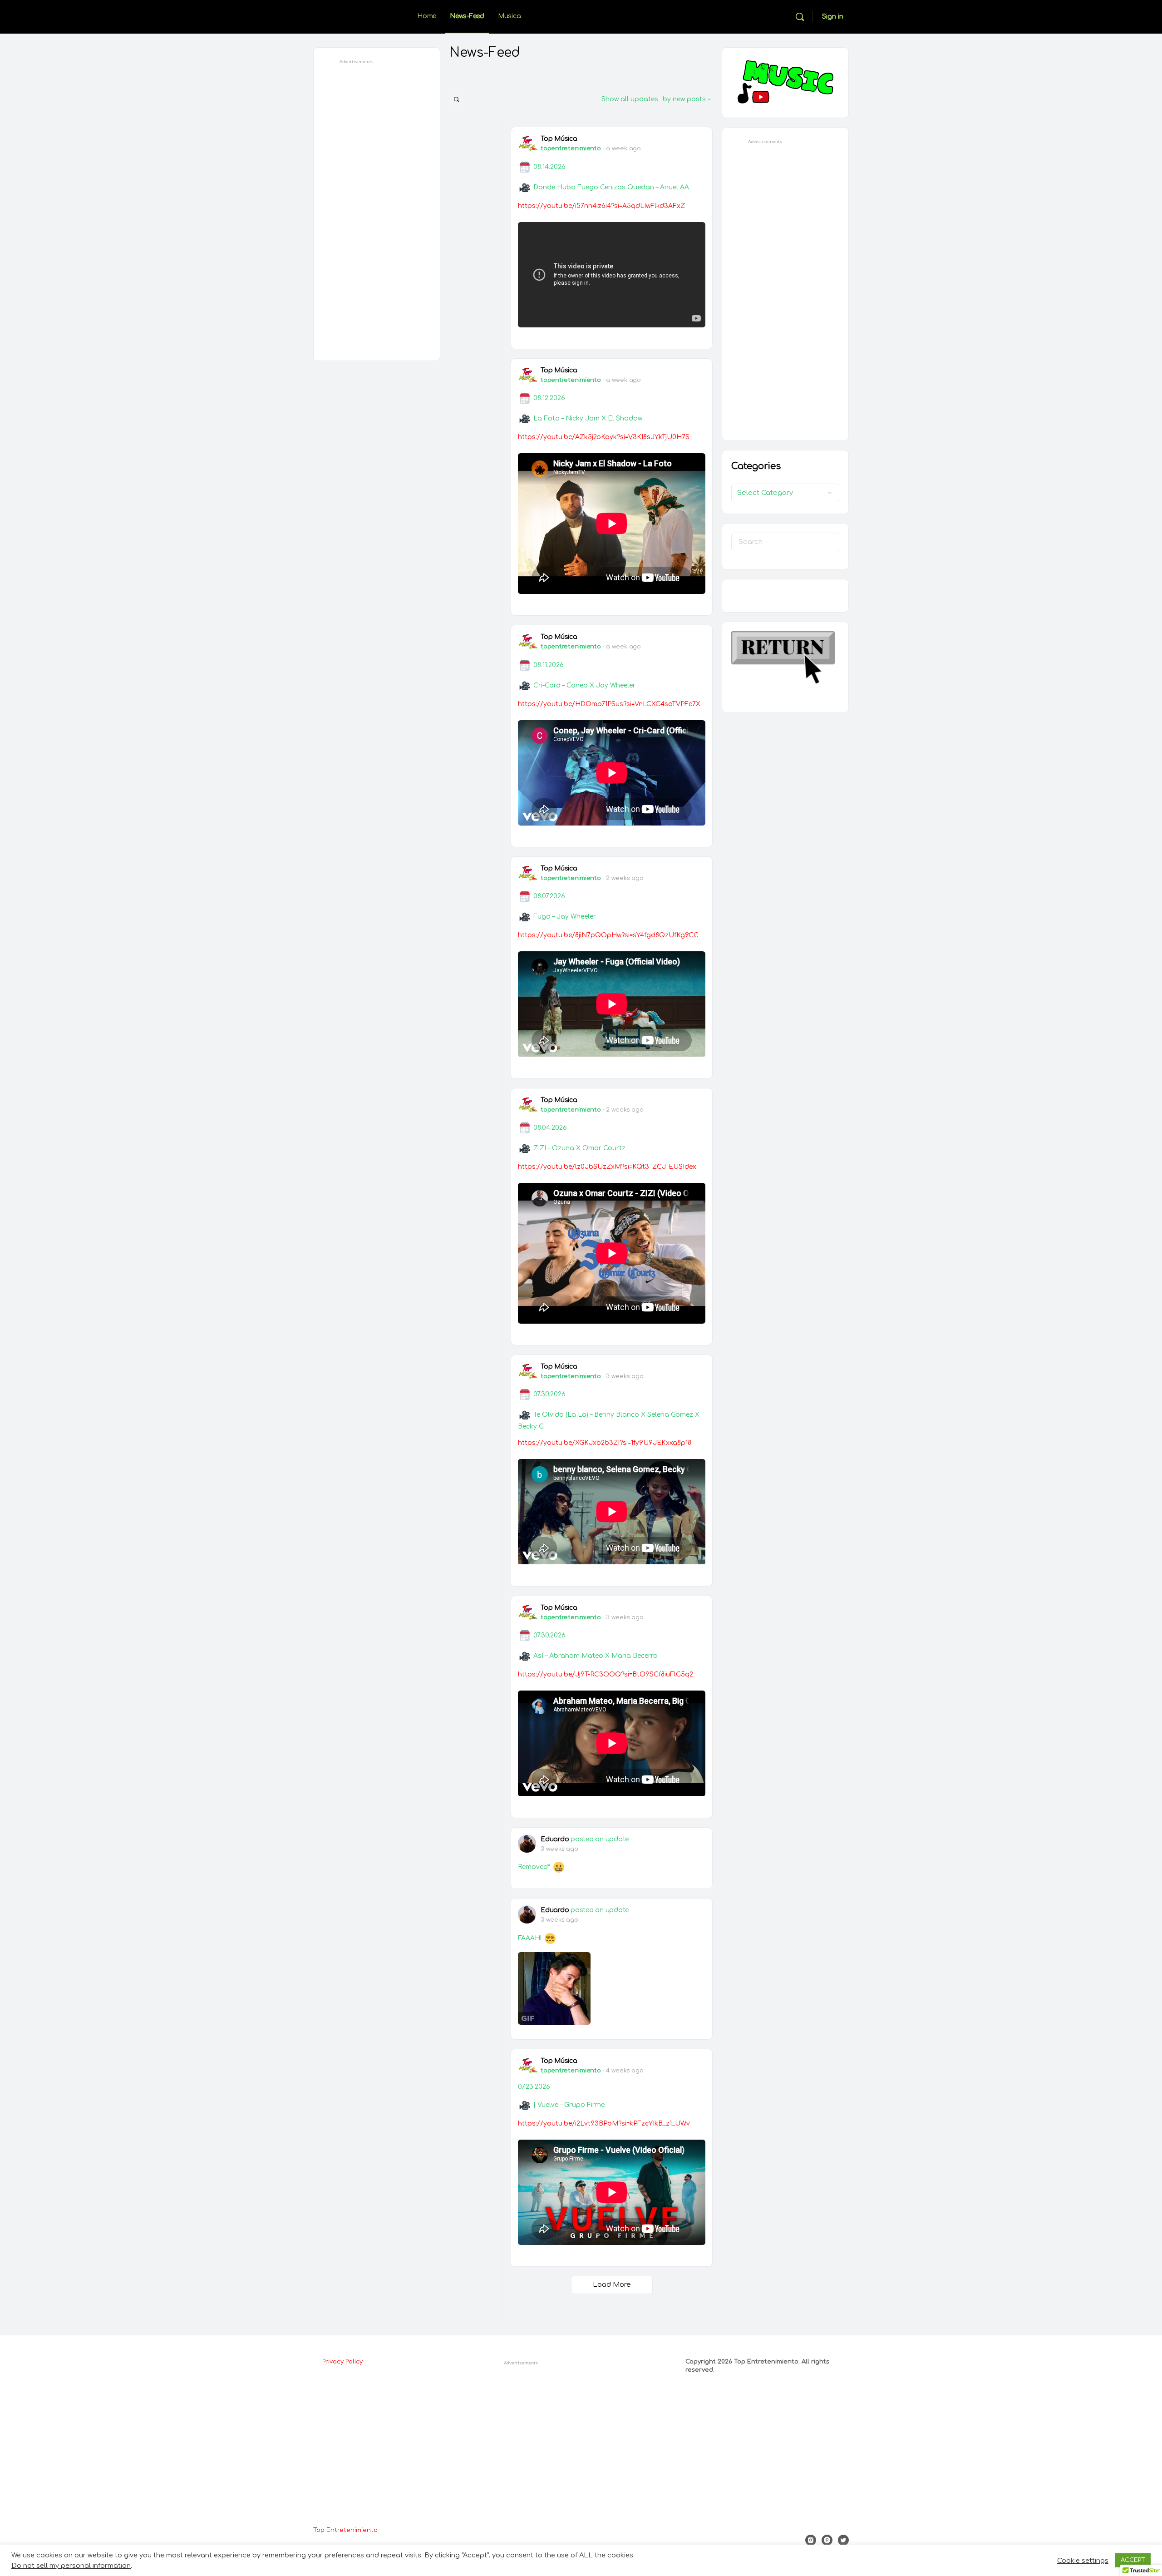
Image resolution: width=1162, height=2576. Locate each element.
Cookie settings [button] (1083, 2561)
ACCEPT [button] (1133, 2560)
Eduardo (555, 1839)
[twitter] (843, 2540)
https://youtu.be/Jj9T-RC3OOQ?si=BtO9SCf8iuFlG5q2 (606, 1674)
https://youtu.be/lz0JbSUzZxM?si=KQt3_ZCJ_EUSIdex (607, 1167)
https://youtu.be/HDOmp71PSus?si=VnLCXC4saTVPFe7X (609, 704)
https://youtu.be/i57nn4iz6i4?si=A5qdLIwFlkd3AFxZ (601, 206)
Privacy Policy (342, 2362)
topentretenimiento (571, 148)
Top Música (559, 139)
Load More (612, 2285)
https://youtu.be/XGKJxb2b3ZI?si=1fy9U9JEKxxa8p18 (605, 1443)
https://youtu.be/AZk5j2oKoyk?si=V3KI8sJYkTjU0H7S (604, 437)
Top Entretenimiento (345, 2530)
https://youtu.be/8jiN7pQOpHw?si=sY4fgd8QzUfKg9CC (608, 935)
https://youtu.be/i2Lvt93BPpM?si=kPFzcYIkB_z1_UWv (604, 2124)
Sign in (833, 17)
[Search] (800, 17)
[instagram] (811, 2540)
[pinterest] (827, 2540)
